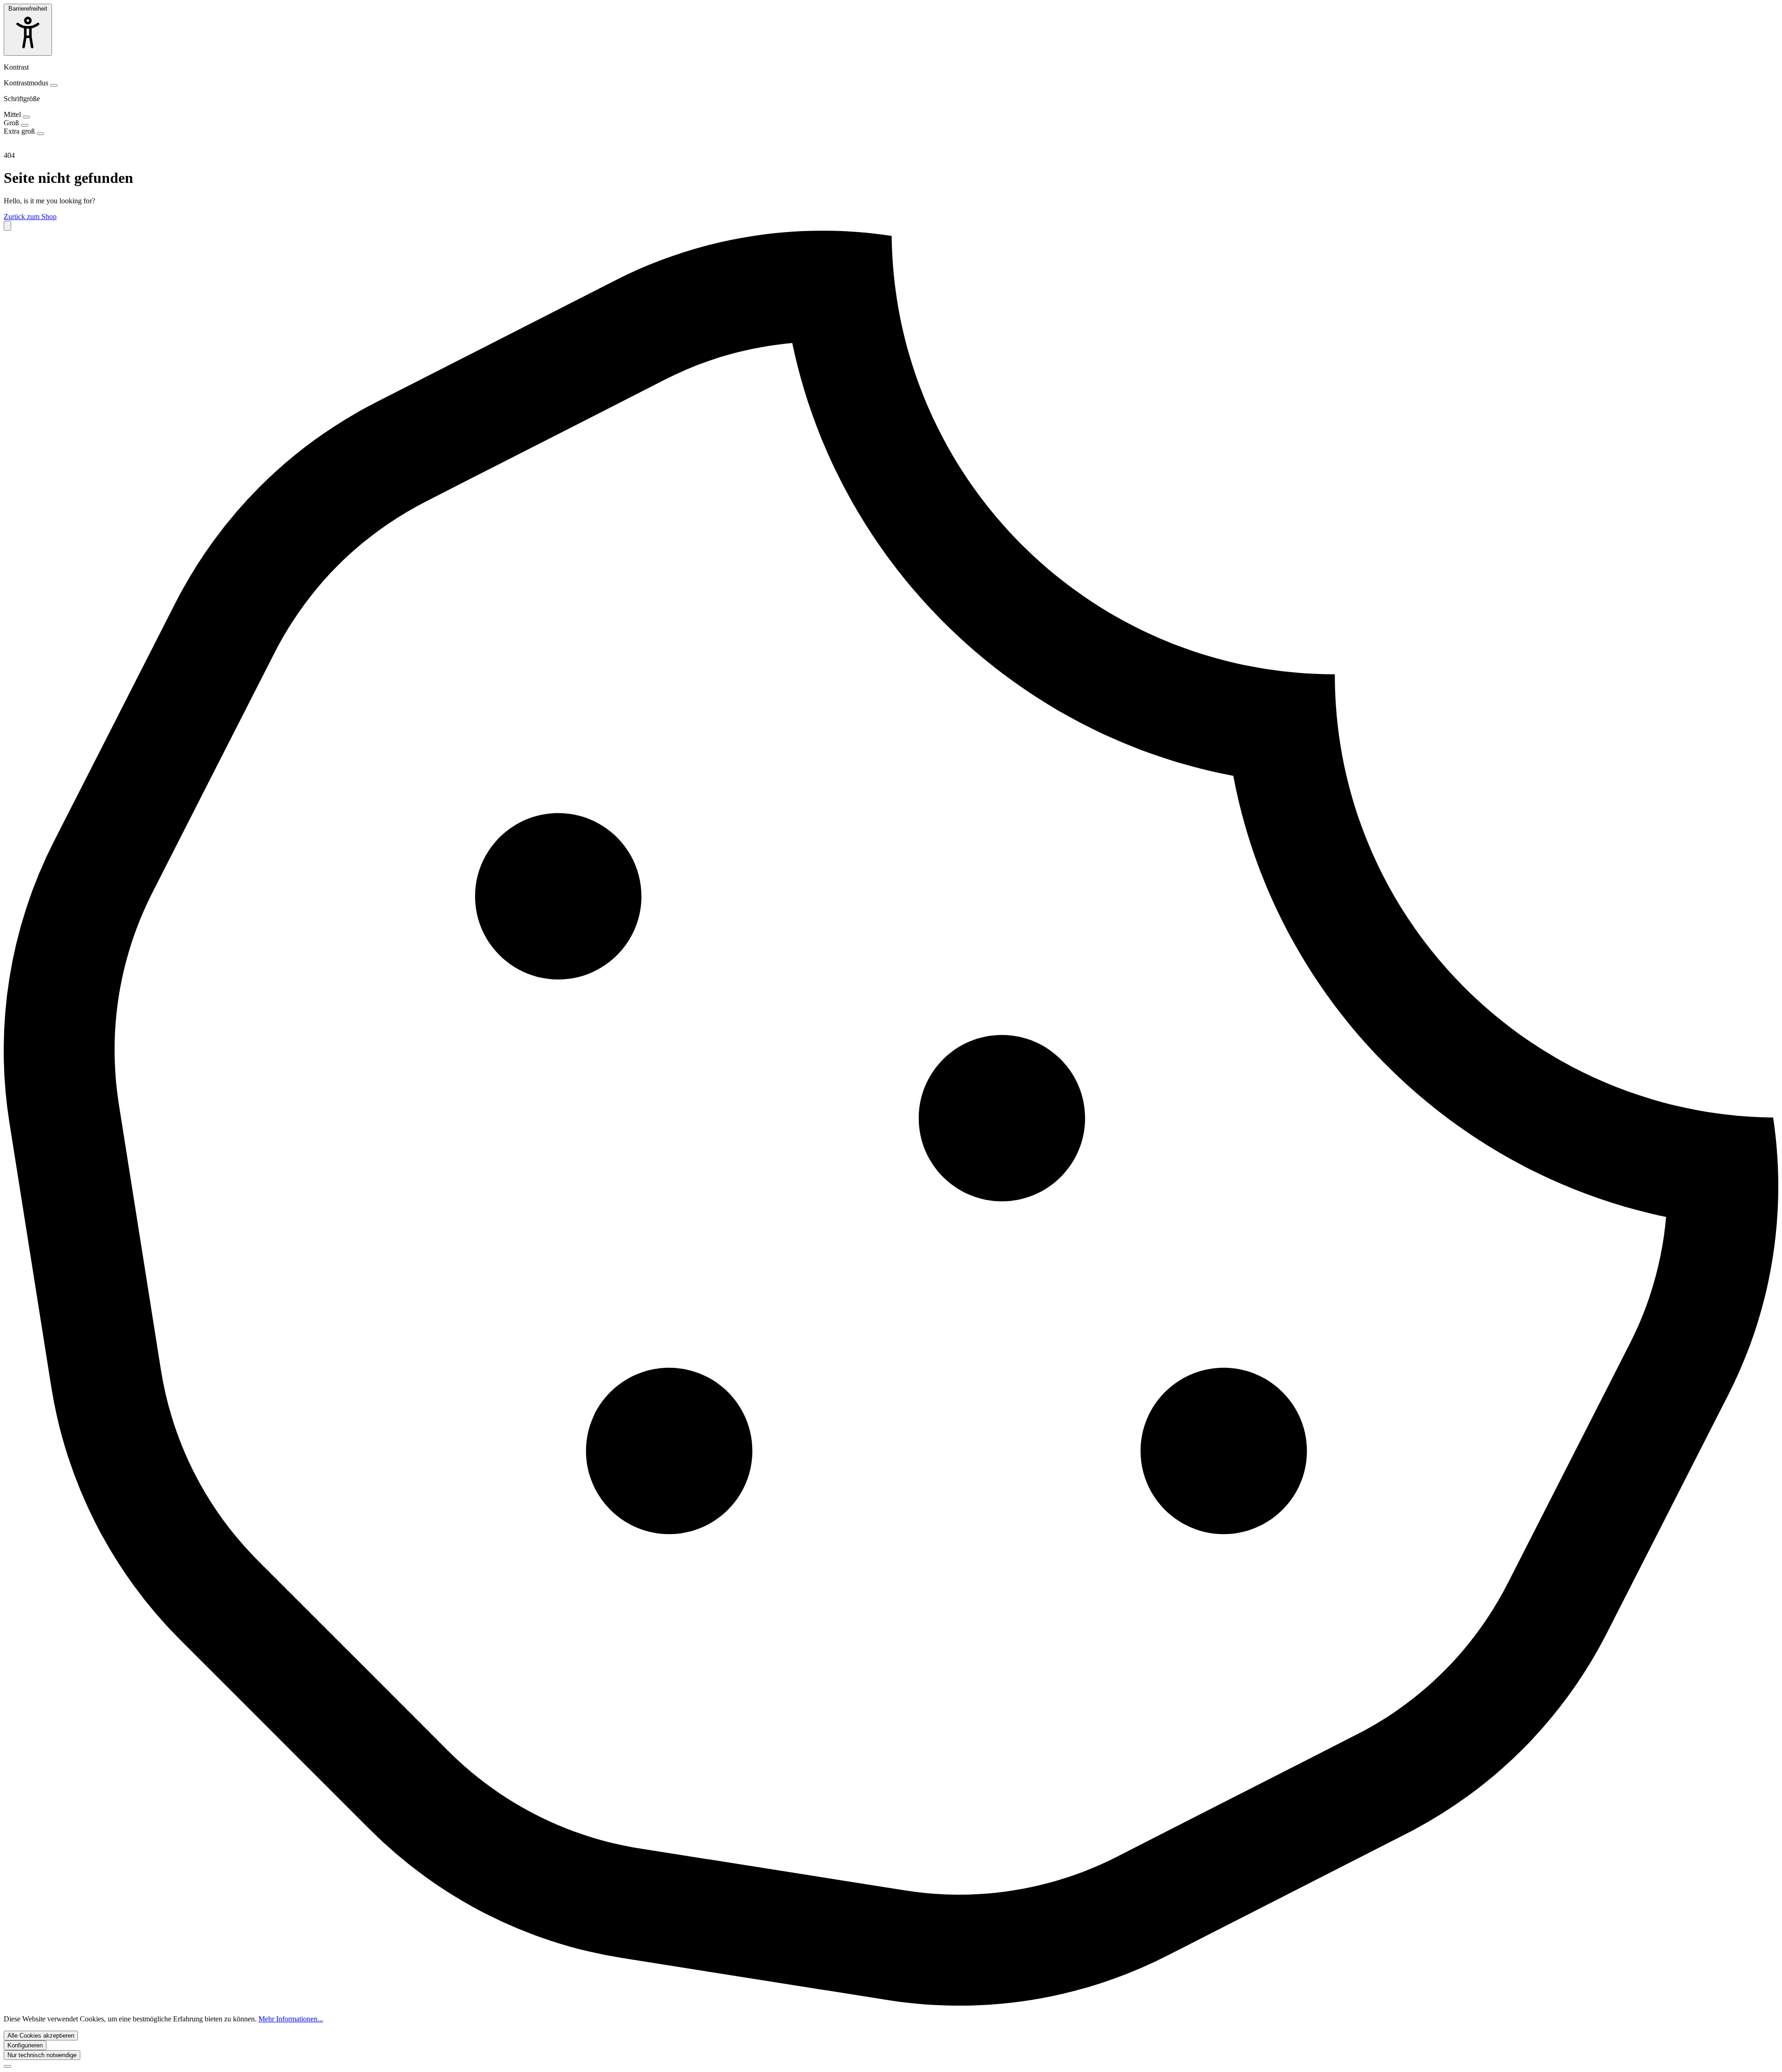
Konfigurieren (25, 2045)
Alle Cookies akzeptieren (41, 2036)
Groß (12, 123)
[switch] (54, 85)
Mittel (13, 114)
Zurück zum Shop (30, 217)
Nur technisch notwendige (42, 2055)
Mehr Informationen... (291, 2019)
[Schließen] (7, 2066)
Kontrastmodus (27, 83)
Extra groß (20, 131)
